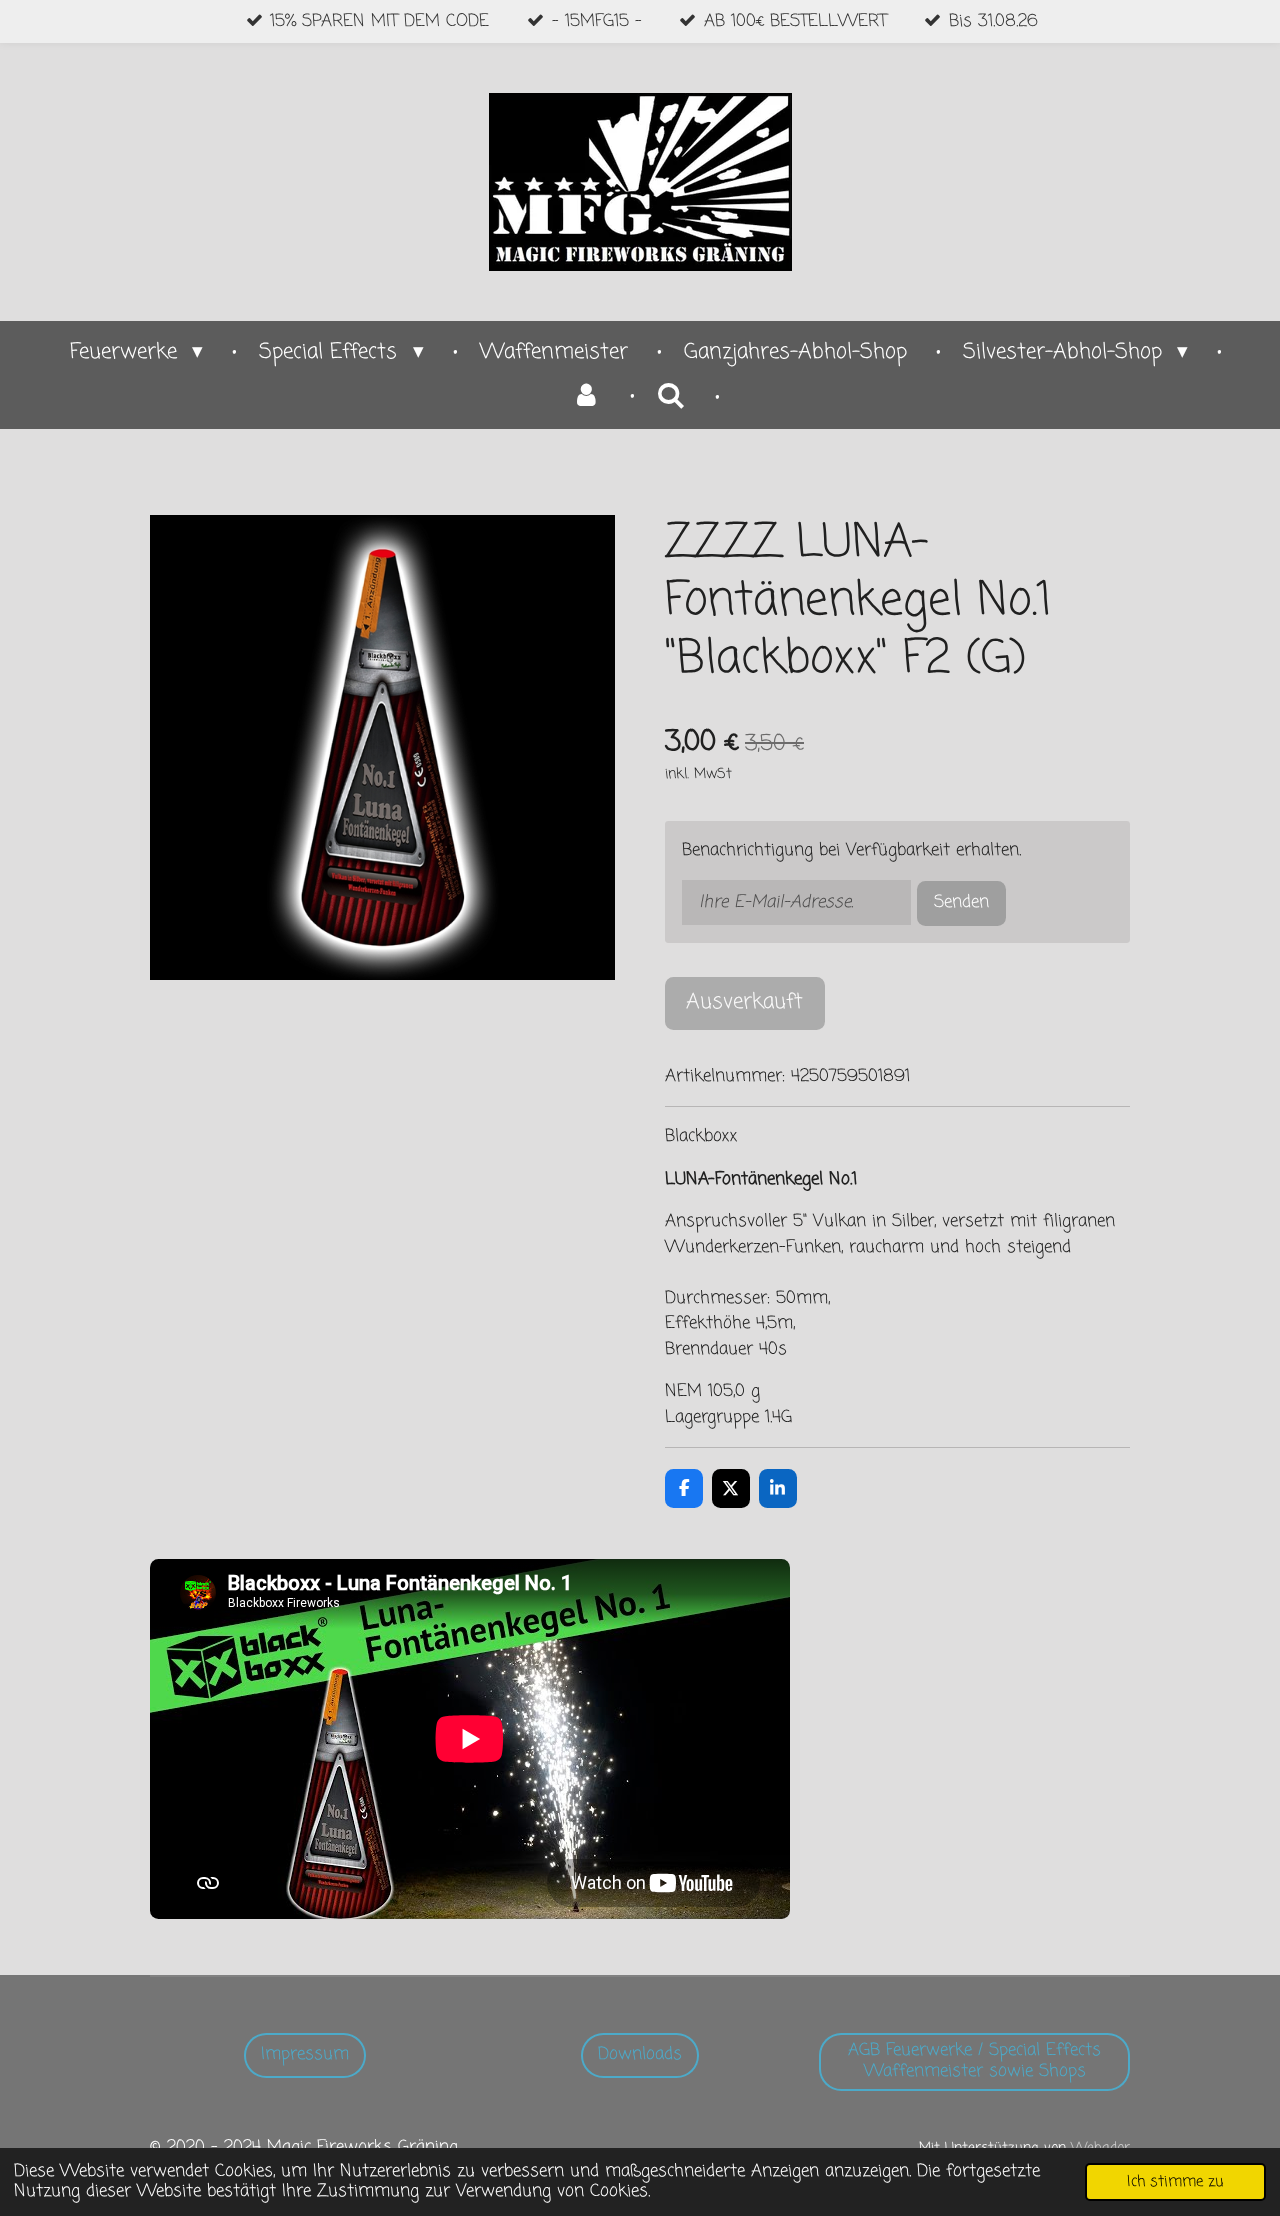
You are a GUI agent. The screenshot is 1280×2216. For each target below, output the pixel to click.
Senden (961, 902)
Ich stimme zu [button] (1175, 2181)
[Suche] (671, 397)
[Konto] (586, 397)
